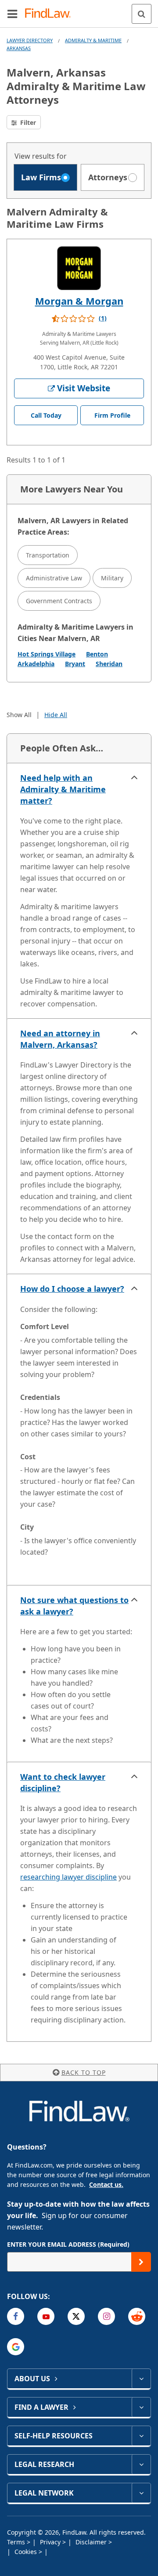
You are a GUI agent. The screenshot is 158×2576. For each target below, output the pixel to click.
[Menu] (12, 14)
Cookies (27, 2552)
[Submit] (141, 2262)
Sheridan (109, 664)
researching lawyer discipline (68, 1877)
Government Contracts (59, 601)
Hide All (56, 715)
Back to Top (84, 2072)
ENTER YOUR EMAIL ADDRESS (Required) (68, 2244)
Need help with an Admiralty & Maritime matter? (63, 789)
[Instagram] (106, 2316)
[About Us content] (141, 2379)
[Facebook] (16, 2316)
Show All (19, 715)
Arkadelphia (36, 664)
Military (112, 578)
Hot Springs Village (47, 654)
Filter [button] (27, 122)
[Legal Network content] (141, 2493)
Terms (17, 2542)
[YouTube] (46, 2316)
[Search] (142, 14)
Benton (97, 654)
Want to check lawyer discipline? (63, 1782)
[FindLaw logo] (51, 14)
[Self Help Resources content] (141, 2436)
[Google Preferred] (16, 2347)
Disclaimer (92, 2542)
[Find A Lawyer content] (141, 2407)
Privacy (51, 2542)
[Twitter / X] (76, 2316)
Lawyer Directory (30, 40)
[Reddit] (137, 2316)
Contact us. (106, 2184)
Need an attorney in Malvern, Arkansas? (60, 1039)
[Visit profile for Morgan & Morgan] (79, 268)
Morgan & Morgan (79, 301)
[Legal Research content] (141, 2464)
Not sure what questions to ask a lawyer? (74, 1606)
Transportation (48, 555)
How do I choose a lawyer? (72, 1289)
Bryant (75, 664)
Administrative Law (54, 578)
